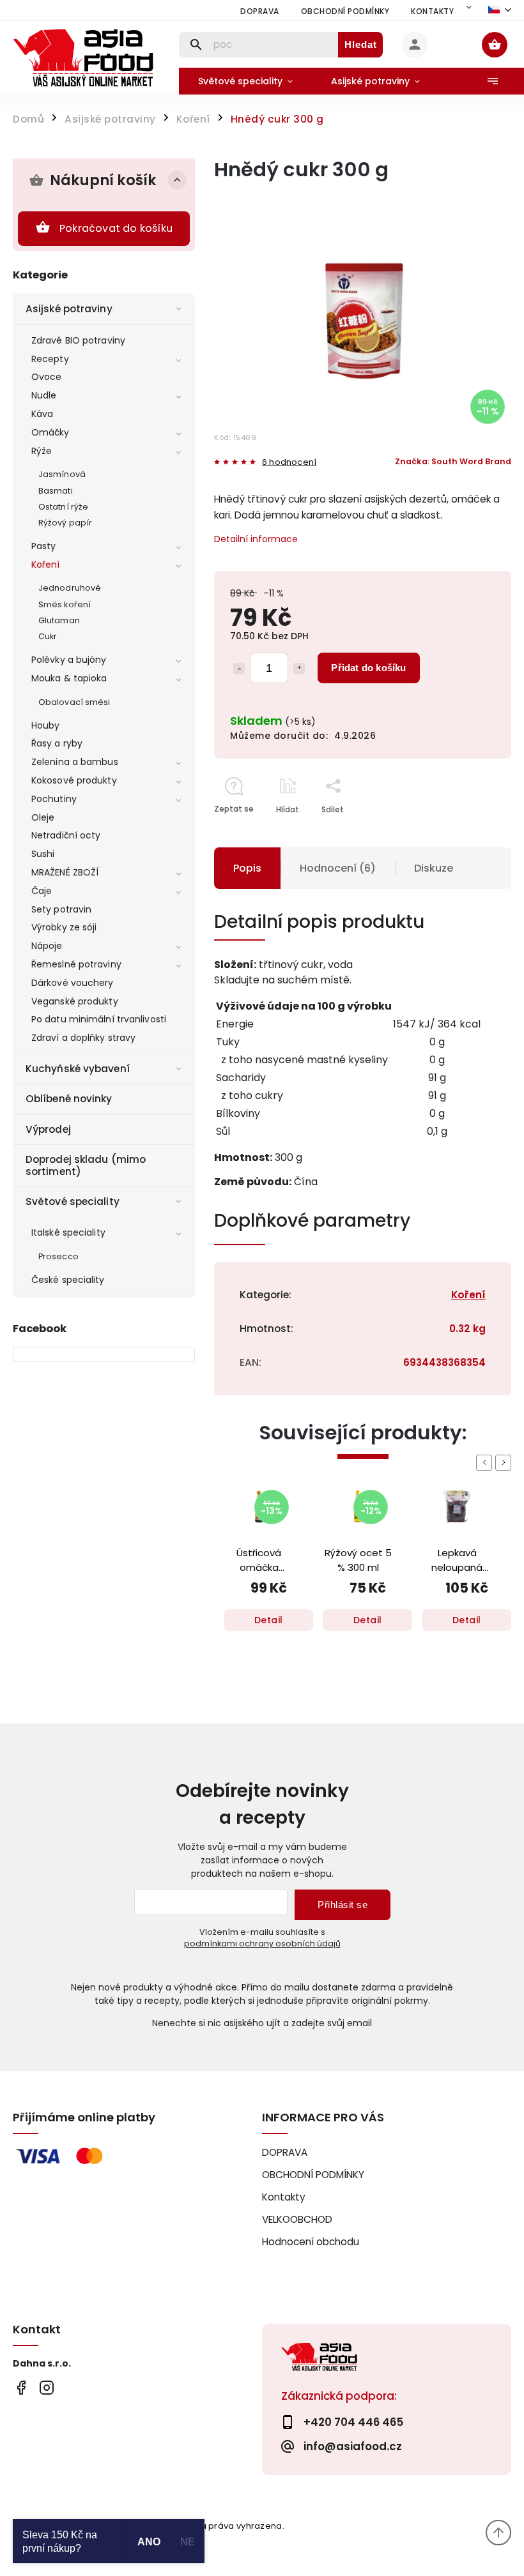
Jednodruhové (70, 588)
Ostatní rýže (63, 507)
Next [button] (505, 1463)
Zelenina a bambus (75, 762)
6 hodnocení (289, 463)
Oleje (43, 817)
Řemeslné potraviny (76, 964)
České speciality (68, 1280)
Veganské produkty (75, 1001)
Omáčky (50, 432)
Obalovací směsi (74, 702)
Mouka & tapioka (69, 678)
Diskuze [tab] (434, 868)
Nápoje (47, 946)
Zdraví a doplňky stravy (83, 1038)
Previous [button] (486, 1463)
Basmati (56, 491)
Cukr (48, 636)
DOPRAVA (260, 11)
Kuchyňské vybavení (78, 1069)
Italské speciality (68, 1232)
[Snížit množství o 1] (239, 669)
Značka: (453, 461)
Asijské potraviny (69, 309)
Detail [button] (269, 1620)
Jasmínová (62, 474)
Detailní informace (256, 539)
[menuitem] (245, 81)
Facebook (21, 2387)
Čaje (42, 891)
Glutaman (59, 620)
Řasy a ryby (57, 743)
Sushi (43, 854)
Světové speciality (73, 1201)
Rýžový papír (65, 523)
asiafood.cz (46, 2387)
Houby (46, 725)
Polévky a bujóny (69, 660)
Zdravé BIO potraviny (78, 340)
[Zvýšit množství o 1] (299, 669)
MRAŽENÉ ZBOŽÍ (65, 872)
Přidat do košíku (368, 668)
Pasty (44, 546)
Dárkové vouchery (73, 983)
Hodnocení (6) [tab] (338, 868)
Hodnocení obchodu (311, 2242)
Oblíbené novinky (69, 1099)
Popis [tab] (247, 868)
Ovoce (47, 377)
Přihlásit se (343, 1905)
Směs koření (65, 604)
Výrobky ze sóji (64, 927)
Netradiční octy (66, 835)
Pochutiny (54, 799)
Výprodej (48, 1129)
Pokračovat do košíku (116, 228)
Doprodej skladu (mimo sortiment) (86, 1165)
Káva (42, 414)
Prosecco (58, 1256)
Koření (46, 564)
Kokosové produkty (74, 780)
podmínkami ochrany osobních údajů (262, 1943)
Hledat (361, 44)
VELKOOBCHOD (297, 2219)
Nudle (44, 395)
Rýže (42, 451)
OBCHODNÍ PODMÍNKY (345, 11)
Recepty (50, 359)
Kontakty (432, 11)
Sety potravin (61, 909)
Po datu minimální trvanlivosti (99, 1019)
